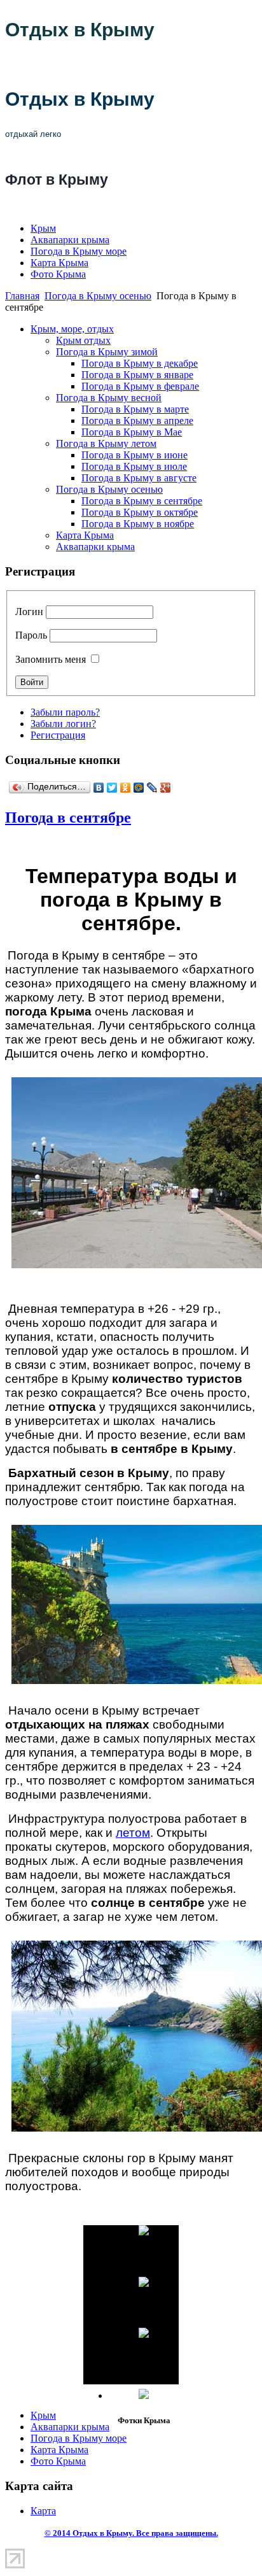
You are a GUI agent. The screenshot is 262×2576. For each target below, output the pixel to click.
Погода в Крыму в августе (139, 478)
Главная (22, 296)
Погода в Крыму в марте (135, 409)
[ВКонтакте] (99, 788)
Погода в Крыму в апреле (137, 421)
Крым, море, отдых (72, 329)
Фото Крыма (58, 274)
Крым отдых (83, 340)
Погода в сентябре (68, 817)
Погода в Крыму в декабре (140, 363)
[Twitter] (112, 788)
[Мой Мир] (139, 788)
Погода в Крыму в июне (134, 455)
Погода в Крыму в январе (137, 375)
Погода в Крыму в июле (134, 466)
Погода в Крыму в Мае (132, 432)
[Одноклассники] (126, 788)
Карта (43, 2511)
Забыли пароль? (65, 712)
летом (133, 1833)
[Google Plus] (166, 788)
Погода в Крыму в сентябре (142, 501)
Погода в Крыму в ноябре (138, 524)
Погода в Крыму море (79, 251)
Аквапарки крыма (70, 240)
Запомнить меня (51, 659)
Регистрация (58, 735)
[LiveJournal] (152, 788)
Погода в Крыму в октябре (140, 512)
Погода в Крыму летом (106, 443)
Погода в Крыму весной (109, 398)
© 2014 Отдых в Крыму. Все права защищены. (131, 2533)
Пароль (31, 635)
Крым (43, 228)
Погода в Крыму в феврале (140, 386)
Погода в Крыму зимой (107, 352)
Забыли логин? (63, 724)
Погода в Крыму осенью (98, 296)
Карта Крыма (59, 263)
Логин (29, 612)
